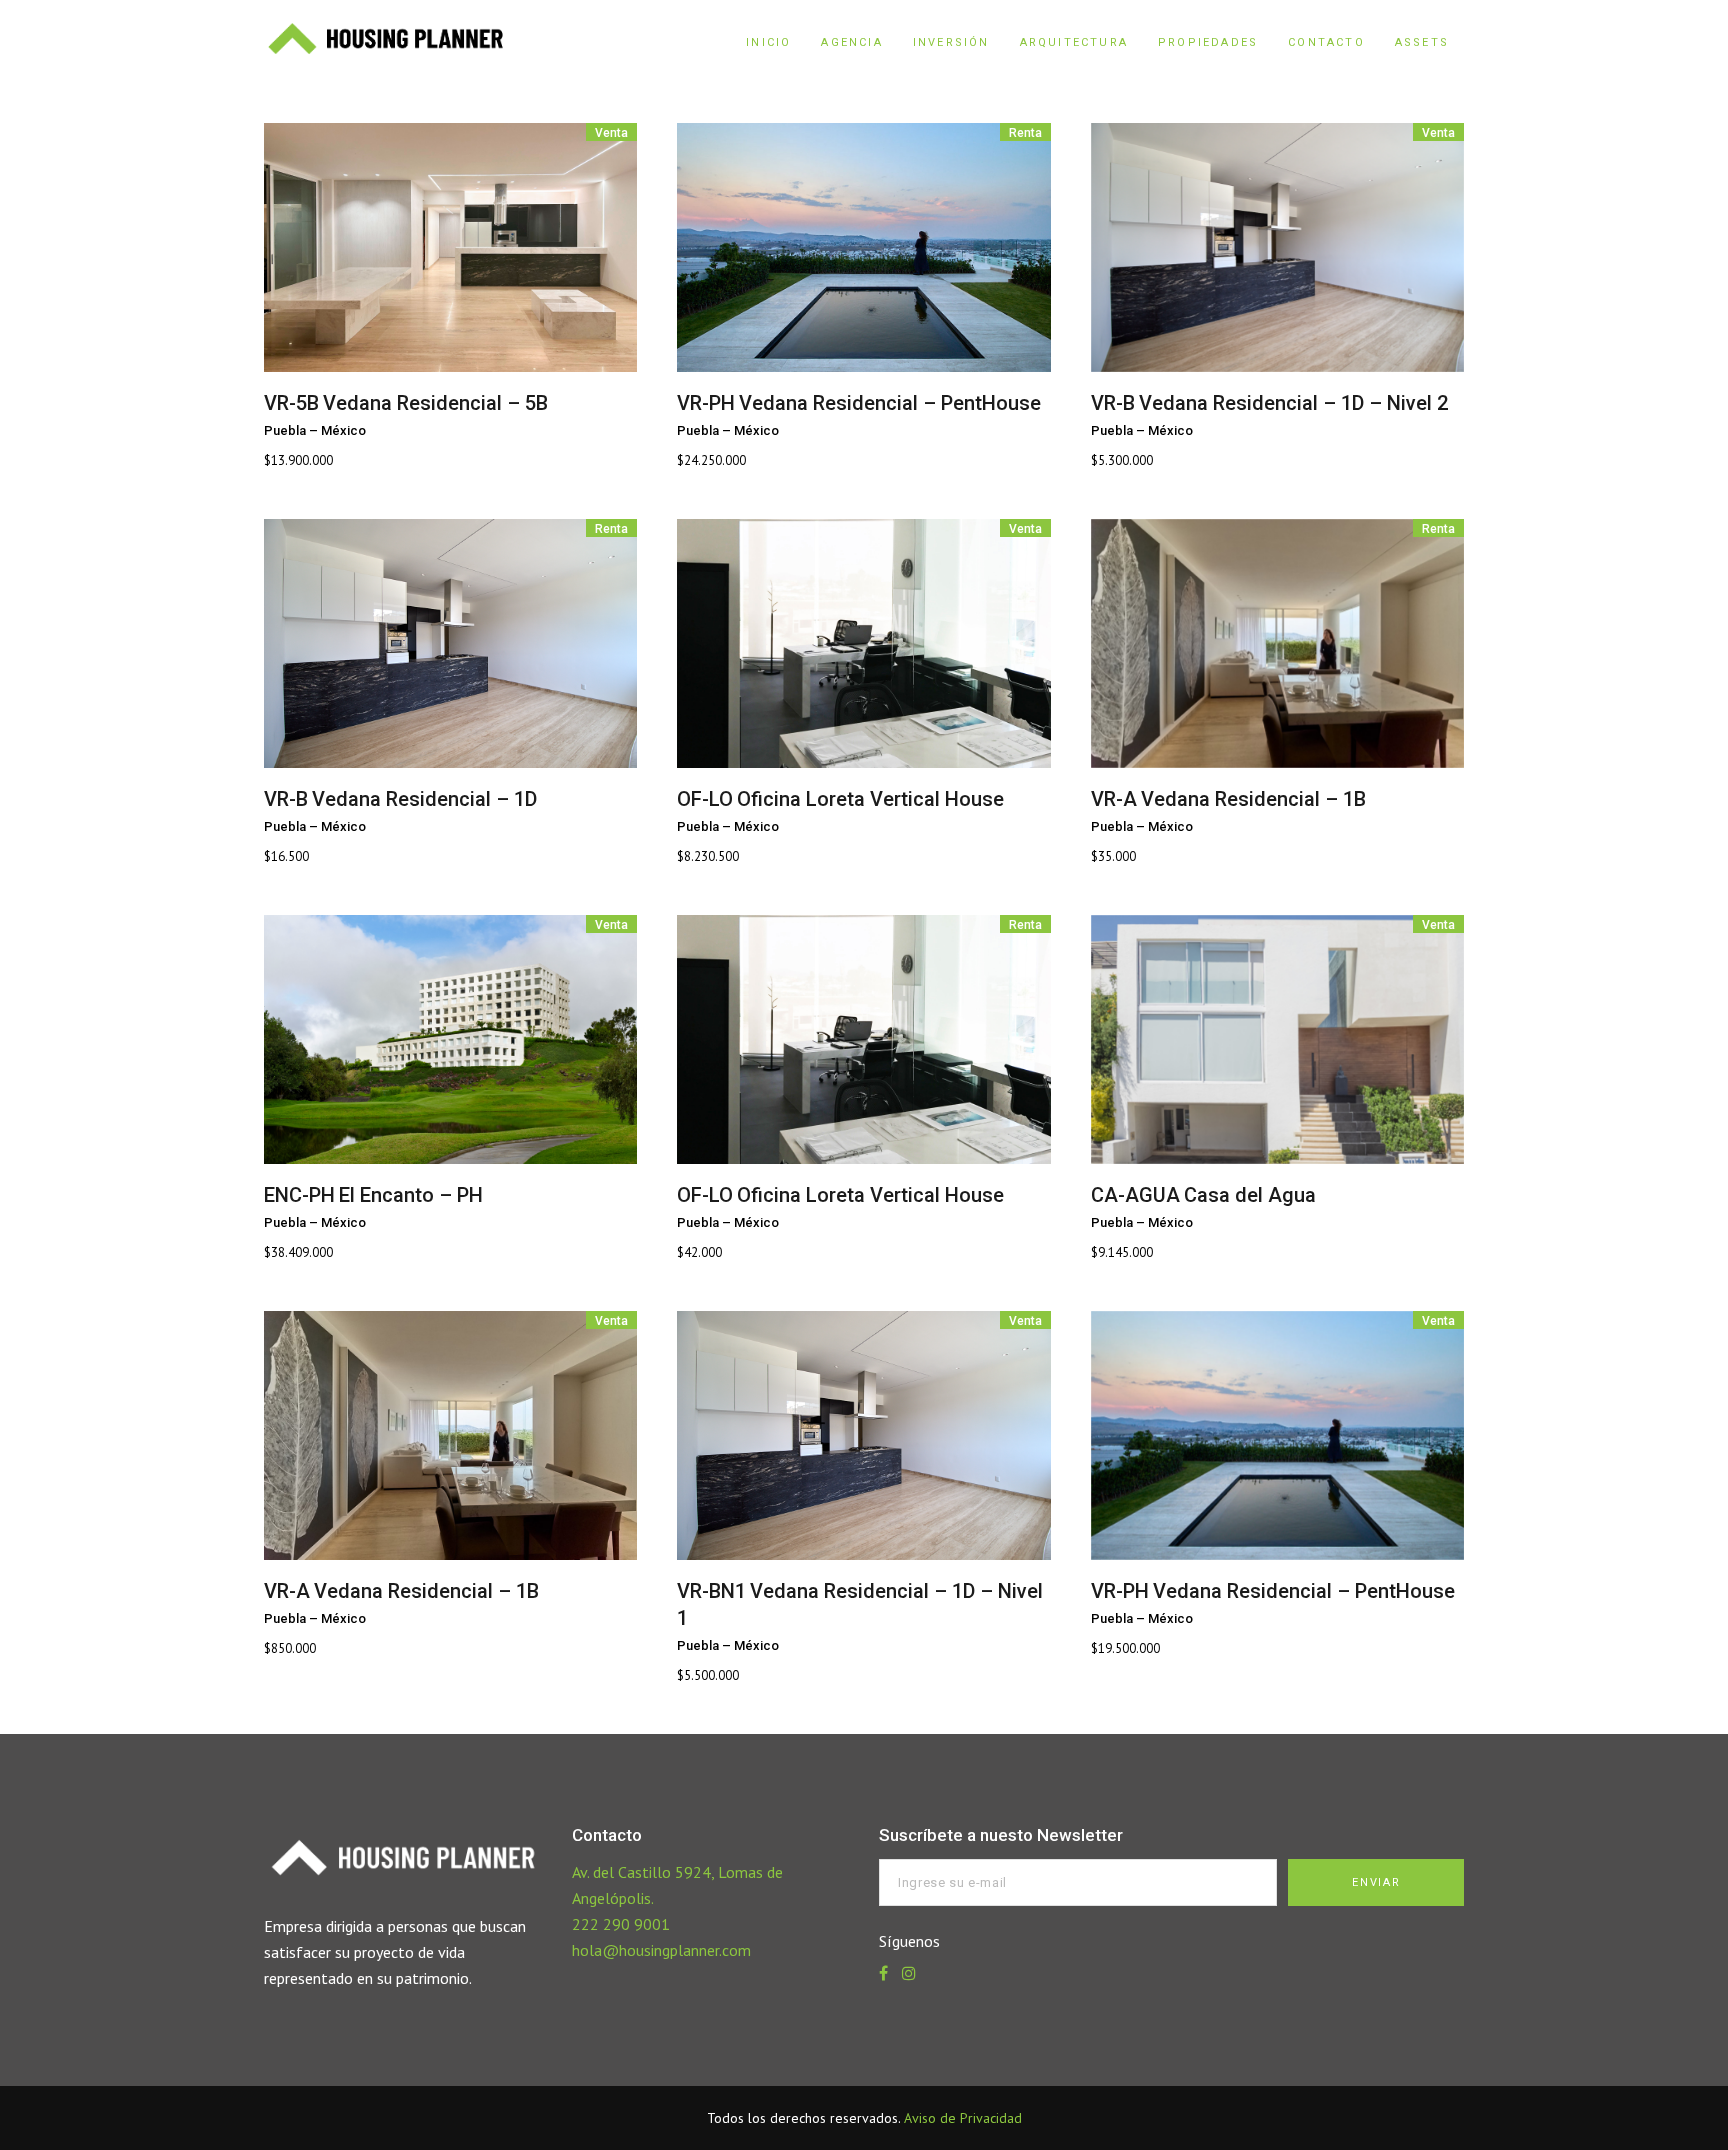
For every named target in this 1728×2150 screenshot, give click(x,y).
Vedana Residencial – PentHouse (890, 403)
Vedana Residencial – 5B (435, 403)
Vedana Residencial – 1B (1253, 799)
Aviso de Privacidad (963, 2118)
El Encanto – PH (411, 1195)
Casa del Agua (1250, 1195)
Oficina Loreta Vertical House (870, 799)
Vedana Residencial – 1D (424, 799)
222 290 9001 (621, 1924)
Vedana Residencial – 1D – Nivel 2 (1293, 403)
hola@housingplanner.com (661, 1950)
